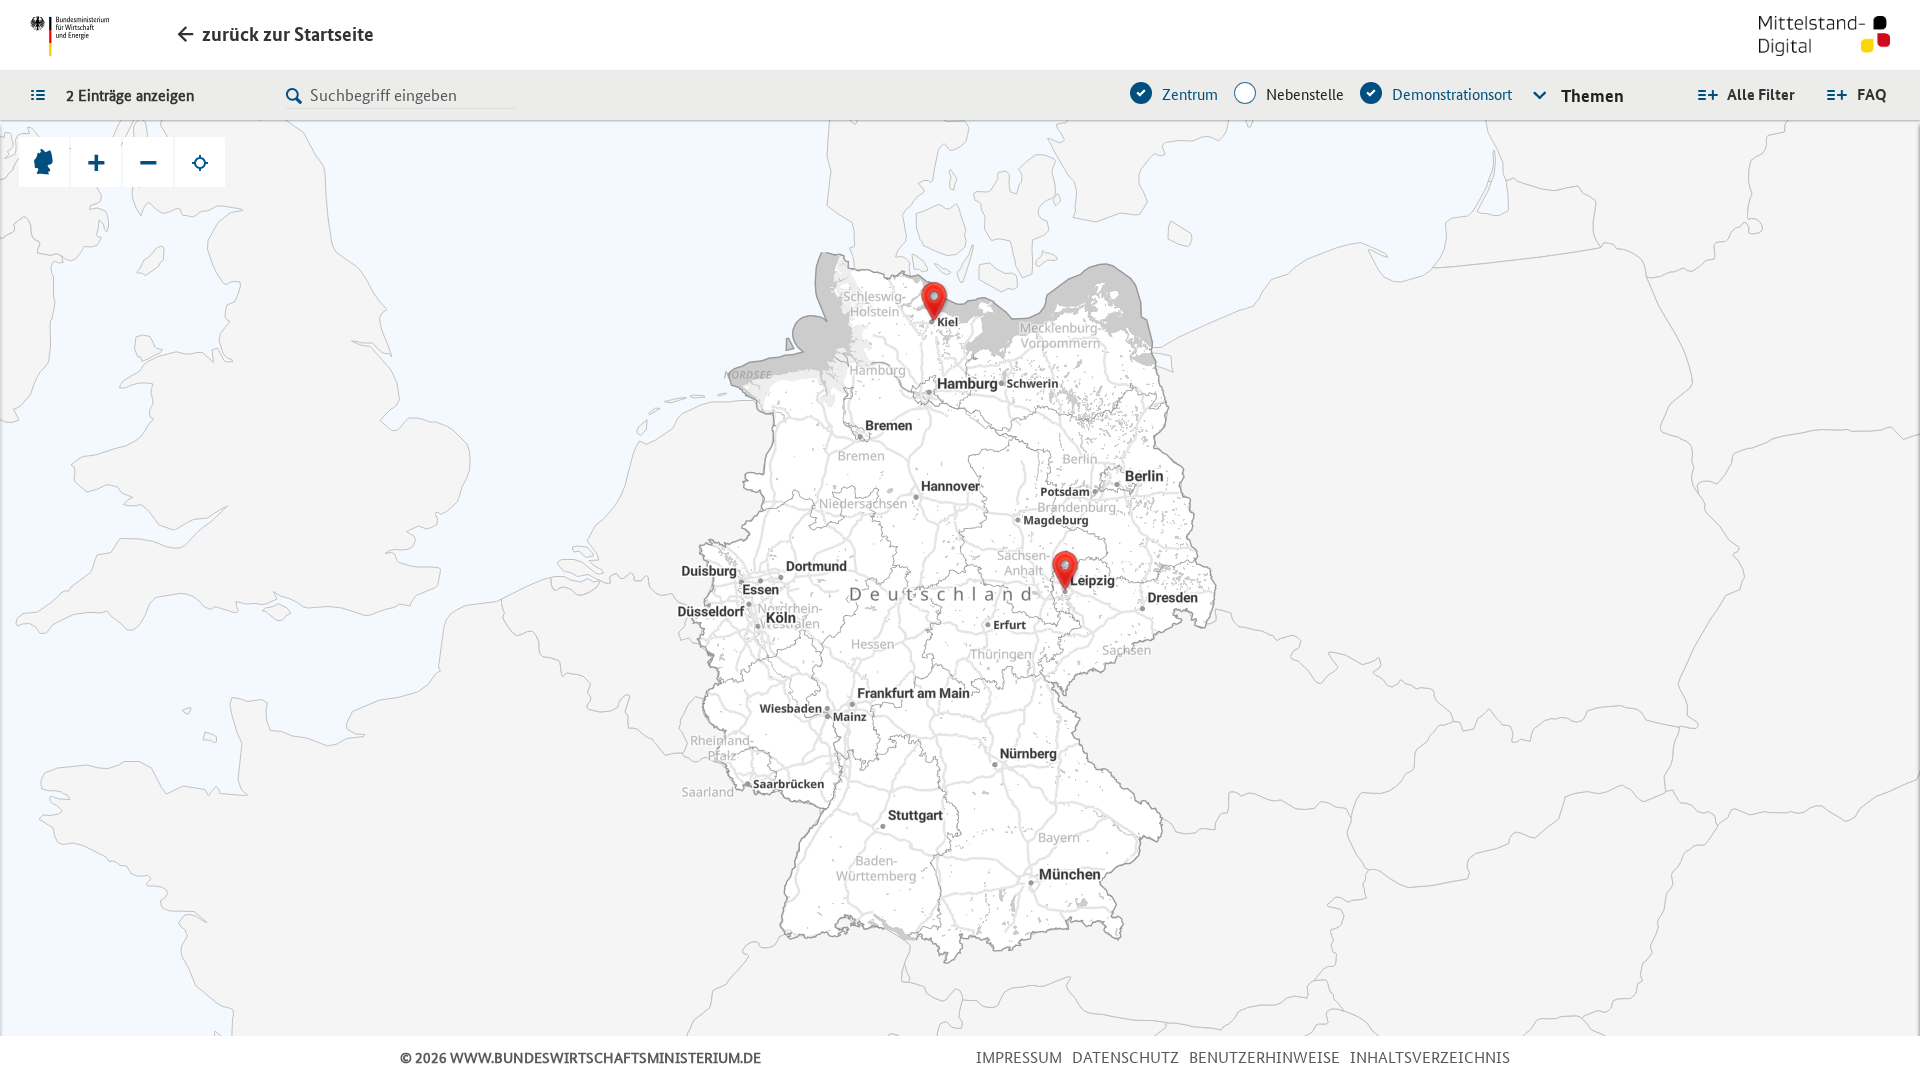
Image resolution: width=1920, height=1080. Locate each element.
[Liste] (43, 94)
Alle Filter (1761, 94)
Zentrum (1190, 94)
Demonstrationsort (1452, 94)
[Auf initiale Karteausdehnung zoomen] (44, 162)
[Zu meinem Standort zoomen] (200, 162)
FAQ (1872, 94)
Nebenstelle (1305, 94)
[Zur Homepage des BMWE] (69, 36)
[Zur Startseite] (1824, 38)
